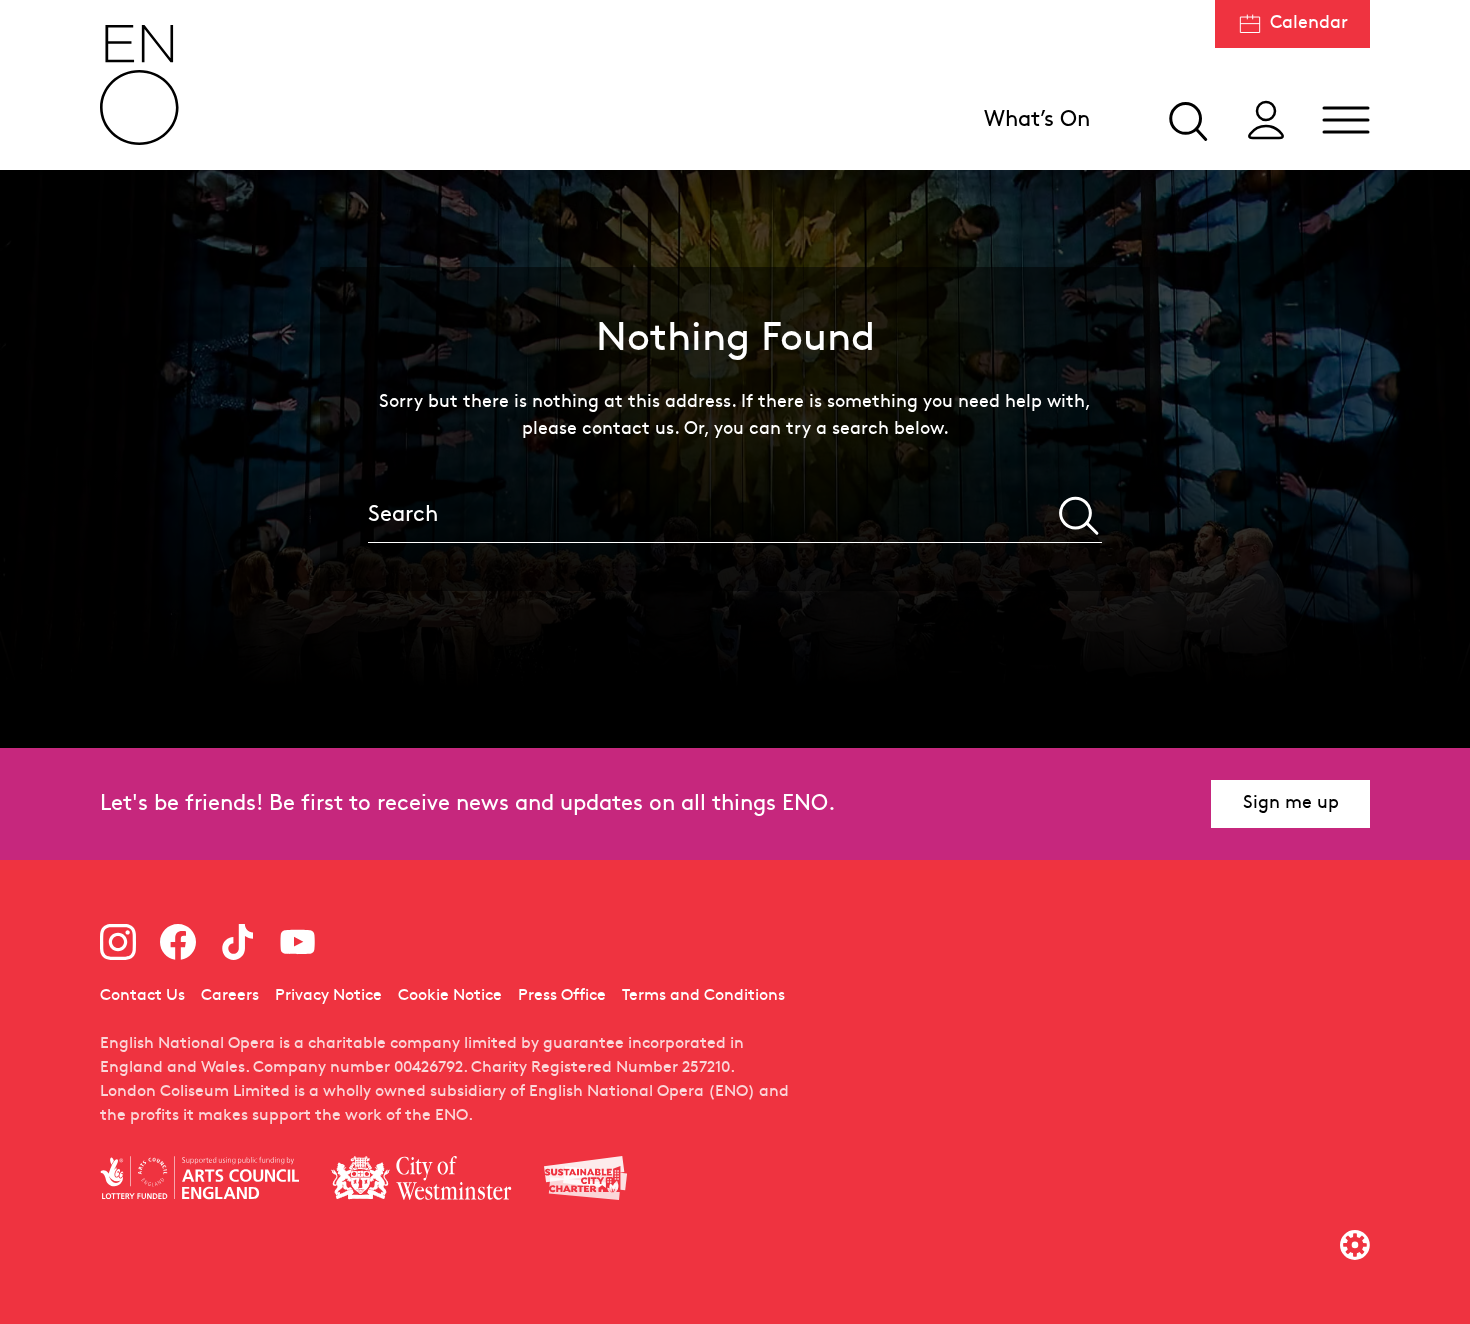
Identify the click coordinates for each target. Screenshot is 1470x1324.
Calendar (1309, 23)
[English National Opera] (140, 85)
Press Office (562, 996)
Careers (230, 996)
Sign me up (1291, 803)
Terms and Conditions (703, 996)
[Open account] (1266, 120)
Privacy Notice (328, 996)
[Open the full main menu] (1346, 120)
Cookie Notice (450, 996)
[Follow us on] (118, 942)
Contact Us (142, 996)
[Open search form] (1186, 120)
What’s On (1037, 120)
